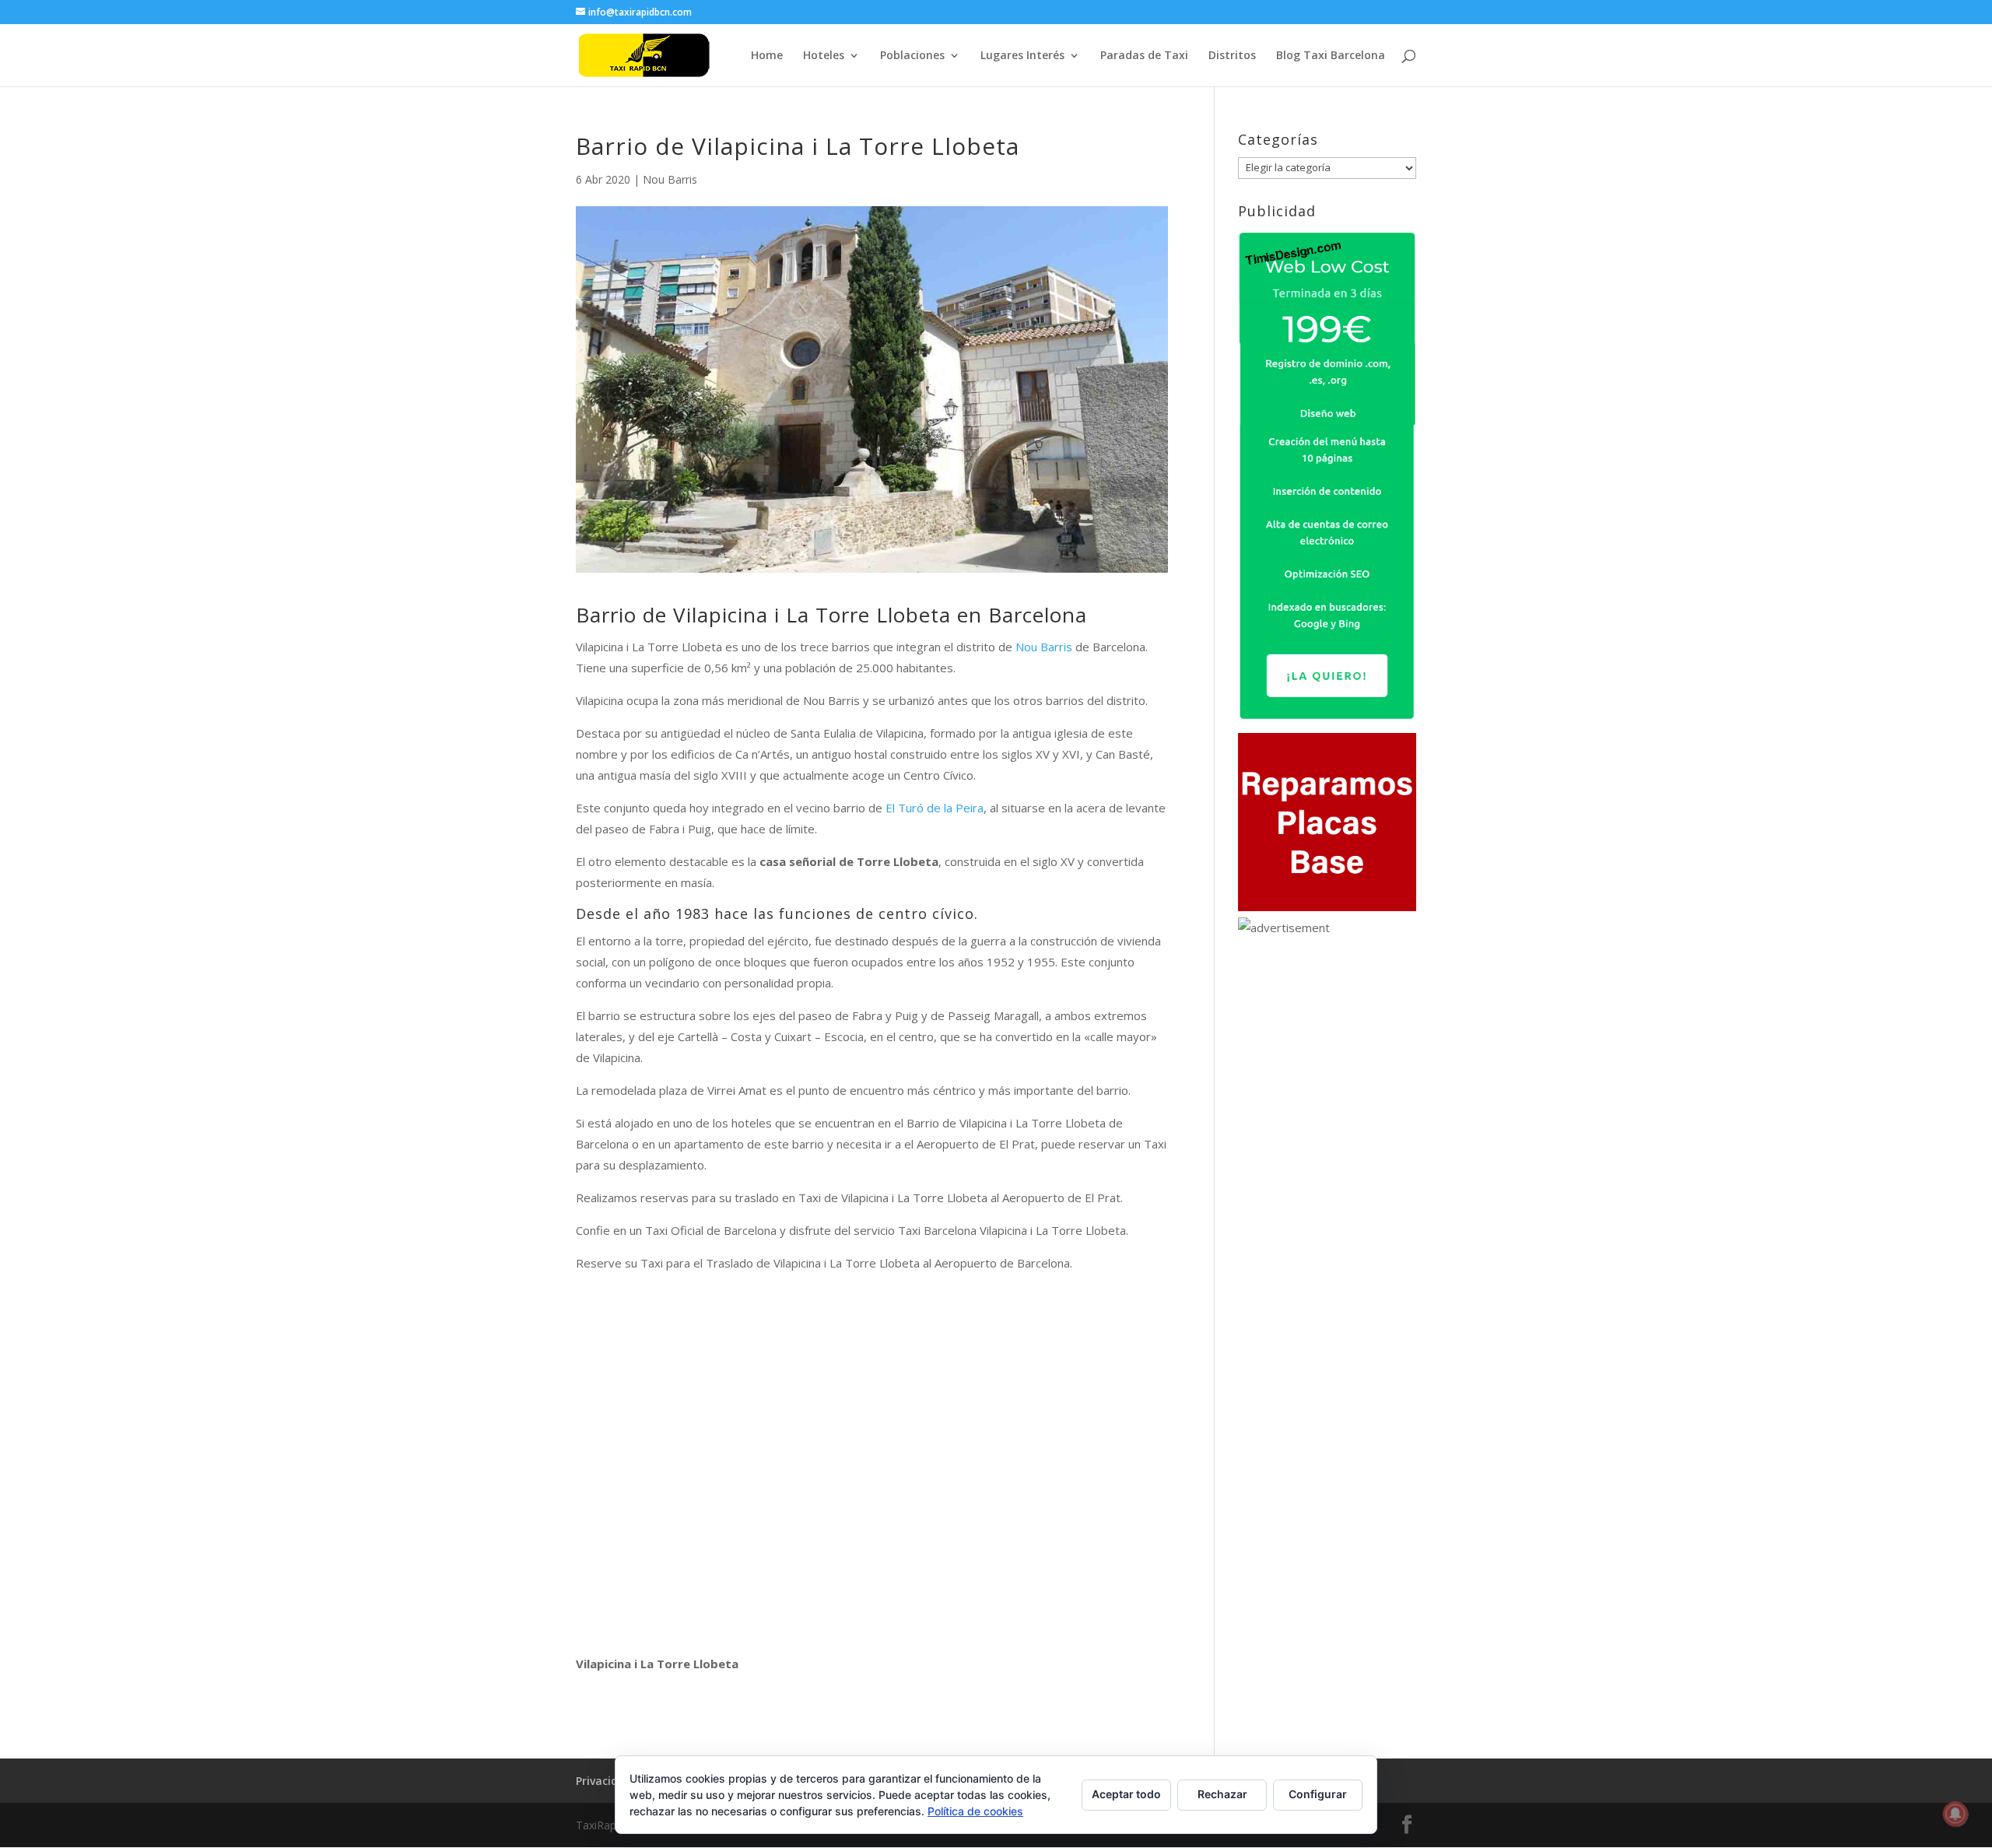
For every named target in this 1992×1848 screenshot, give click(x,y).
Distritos (1232, 56)
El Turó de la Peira (935, 808)
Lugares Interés (1022, 56)
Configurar (1318, 1794)
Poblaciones (912, 56)
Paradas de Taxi (1144, 56)
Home (767, 56)
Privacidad (604, 1781)
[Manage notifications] (1955, 1814)
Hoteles (824, 56)
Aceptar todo (1126, 1794)
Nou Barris (670, 179)
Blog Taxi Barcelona (1331, 56)
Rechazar (1222, 1794)
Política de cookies (975, 1811)
